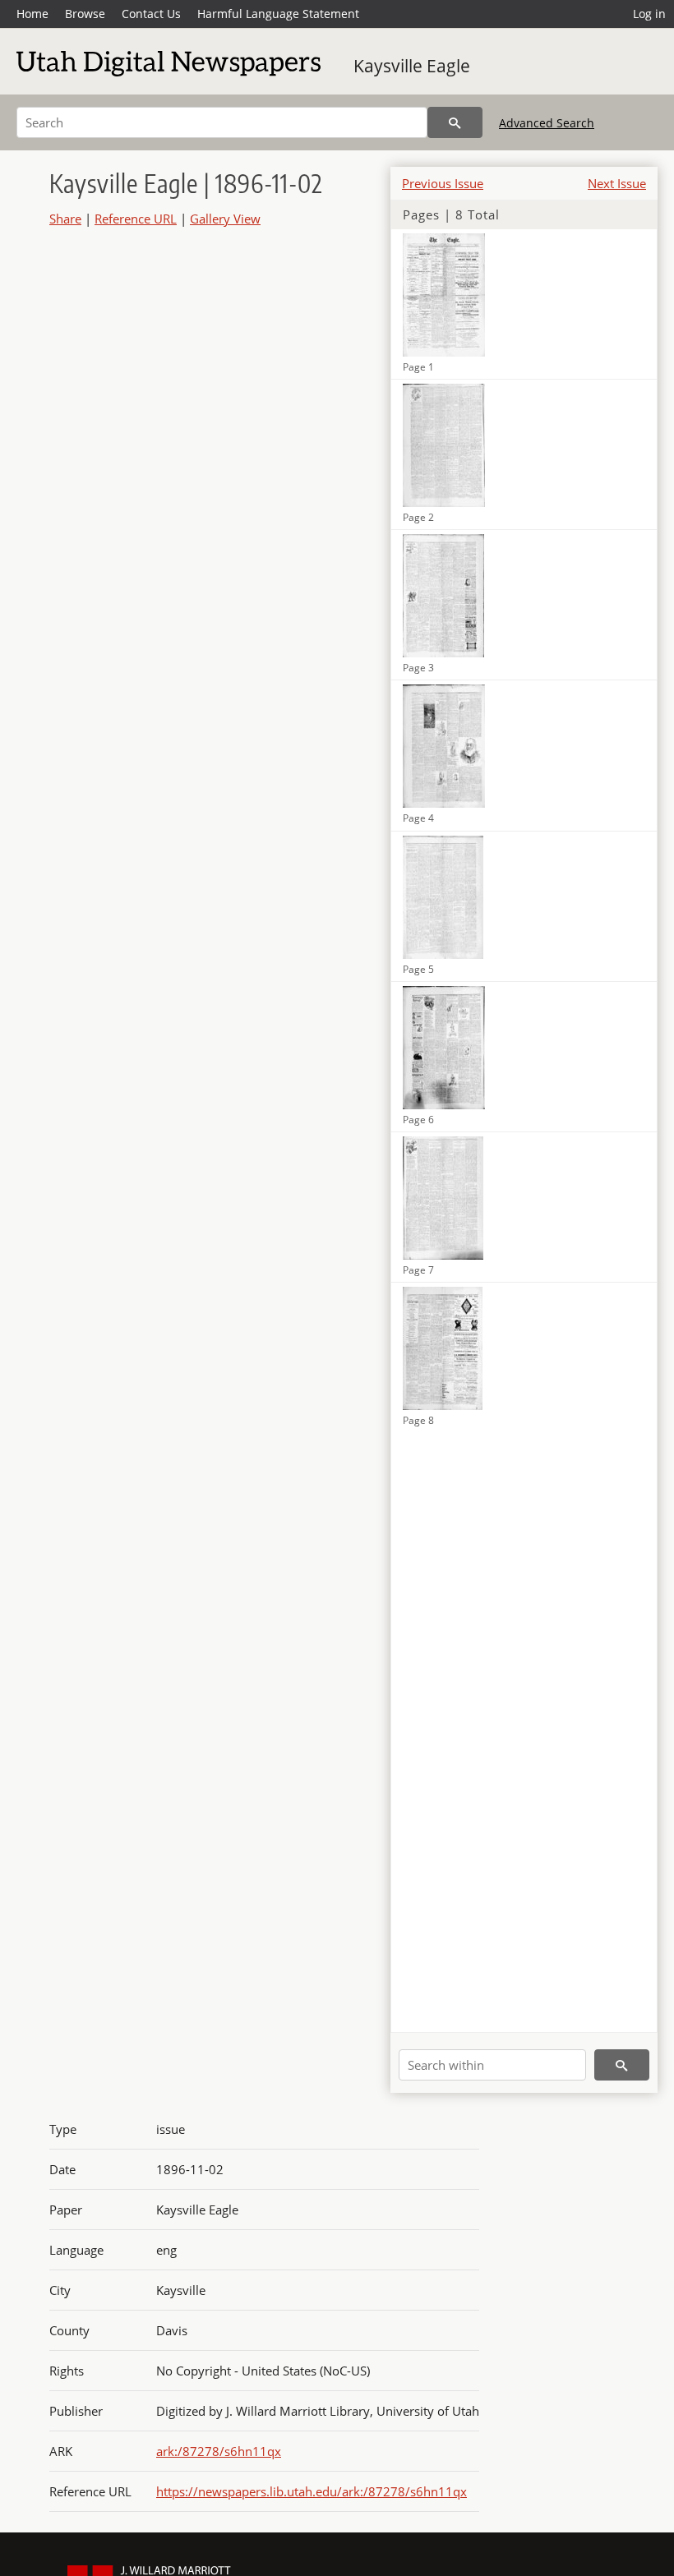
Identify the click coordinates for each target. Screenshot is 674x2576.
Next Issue (617, 183)
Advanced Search (547, 123)
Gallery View (225, 219)
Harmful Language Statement (278, 14)
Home (32, 14)
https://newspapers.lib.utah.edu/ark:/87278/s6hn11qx (312, 2491)
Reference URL (136, 219)
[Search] (455, 122)
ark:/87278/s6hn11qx (219, 2451)
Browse (85, 14)
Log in (649, 14)
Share (65, 219)
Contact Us (151, 14)
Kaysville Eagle (412, 66)
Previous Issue (443, 183)
